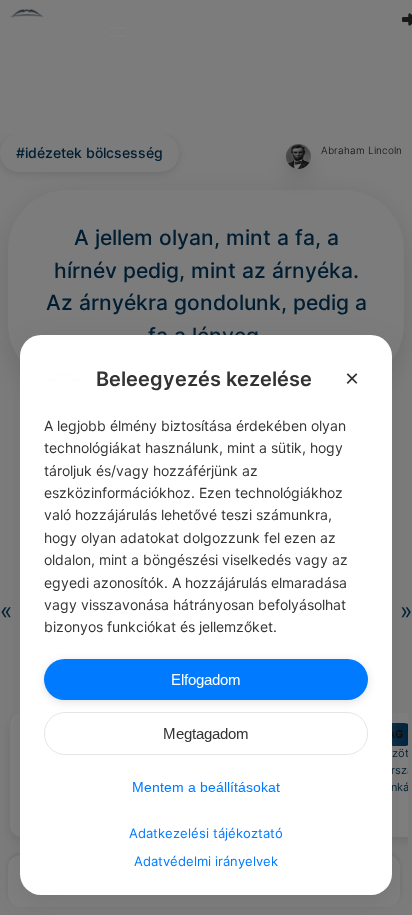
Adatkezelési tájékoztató (206, 833)
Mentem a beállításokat (206, 787)
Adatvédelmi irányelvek (206, 861)
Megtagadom (206, 733)
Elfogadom (206, 679)
